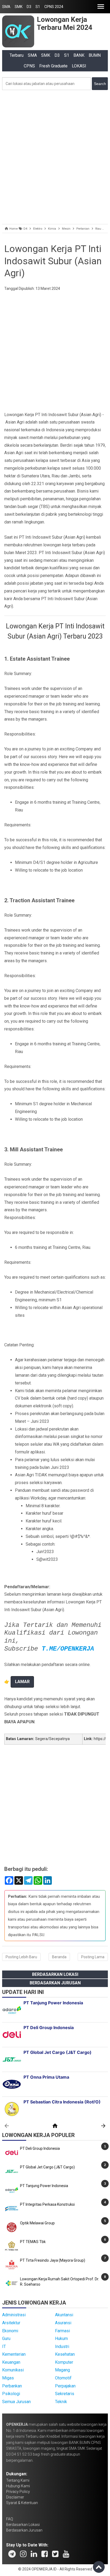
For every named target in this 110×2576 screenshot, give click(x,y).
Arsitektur (11, 2323)
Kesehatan (65, 2354)
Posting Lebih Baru (21, 1957)
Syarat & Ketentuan (22, 2503)
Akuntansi (64, 2315)
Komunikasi (13, 2370)
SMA (6, 7)
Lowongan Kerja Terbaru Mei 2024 (65, 23)
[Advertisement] (55, 156)
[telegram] (12, 2554)
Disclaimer (15, 2497)
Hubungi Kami (18, 2486)
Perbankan (12, 2386)
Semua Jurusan (16, 2402)
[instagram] (23, 2554)
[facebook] (45, 2554)
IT (4, 2347)
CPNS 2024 (54, 7)
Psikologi (11, 2394)
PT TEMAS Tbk (33, 2242)
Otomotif (63, 2378)
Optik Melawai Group (37, 2223)
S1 (38, 7)
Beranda (59, 1957)
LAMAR (22, 1682)
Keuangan (11, 2362)
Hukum (61, 2339)
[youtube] (66, 2554)
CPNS (29, 66)
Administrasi (14, 2315)
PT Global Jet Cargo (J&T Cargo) (47, 2167)
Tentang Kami (18, 2480)
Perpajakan (65, 2386)
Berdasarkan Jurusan (55, 1983)
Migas (8, 2378)
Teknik (61, 2402)
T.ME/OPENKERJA (68, 1649)
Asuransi (63, 2323)
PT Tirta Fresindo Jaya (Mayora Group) (53, 2260)
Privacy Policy (18, 2492)
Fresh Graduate (53, 66)
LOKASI (79, 66)
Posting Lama (93, 1957)
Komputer (64, 2362)
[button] (101, 7)
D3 (29, 7)
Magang (62, 2370)
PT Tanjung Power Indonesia (44, 2186)
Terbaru (17, 55)
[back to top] (99, 2567)
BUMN (95, 55)
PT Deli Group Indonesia (40, 2148)
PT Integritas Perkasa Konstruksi (47, 2204)
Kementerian (14, 2354)
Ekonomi (10, 2331)
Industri (62, 2347)
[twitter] (55, 2554)
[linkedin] (34, 2554)
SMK (19, 7)
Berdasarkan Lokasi (55, 1974)
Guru (6, 2339)
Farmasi (62, 2331)
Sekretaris (65, 2394)
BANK (79, 55)
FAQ (10, 2519)
